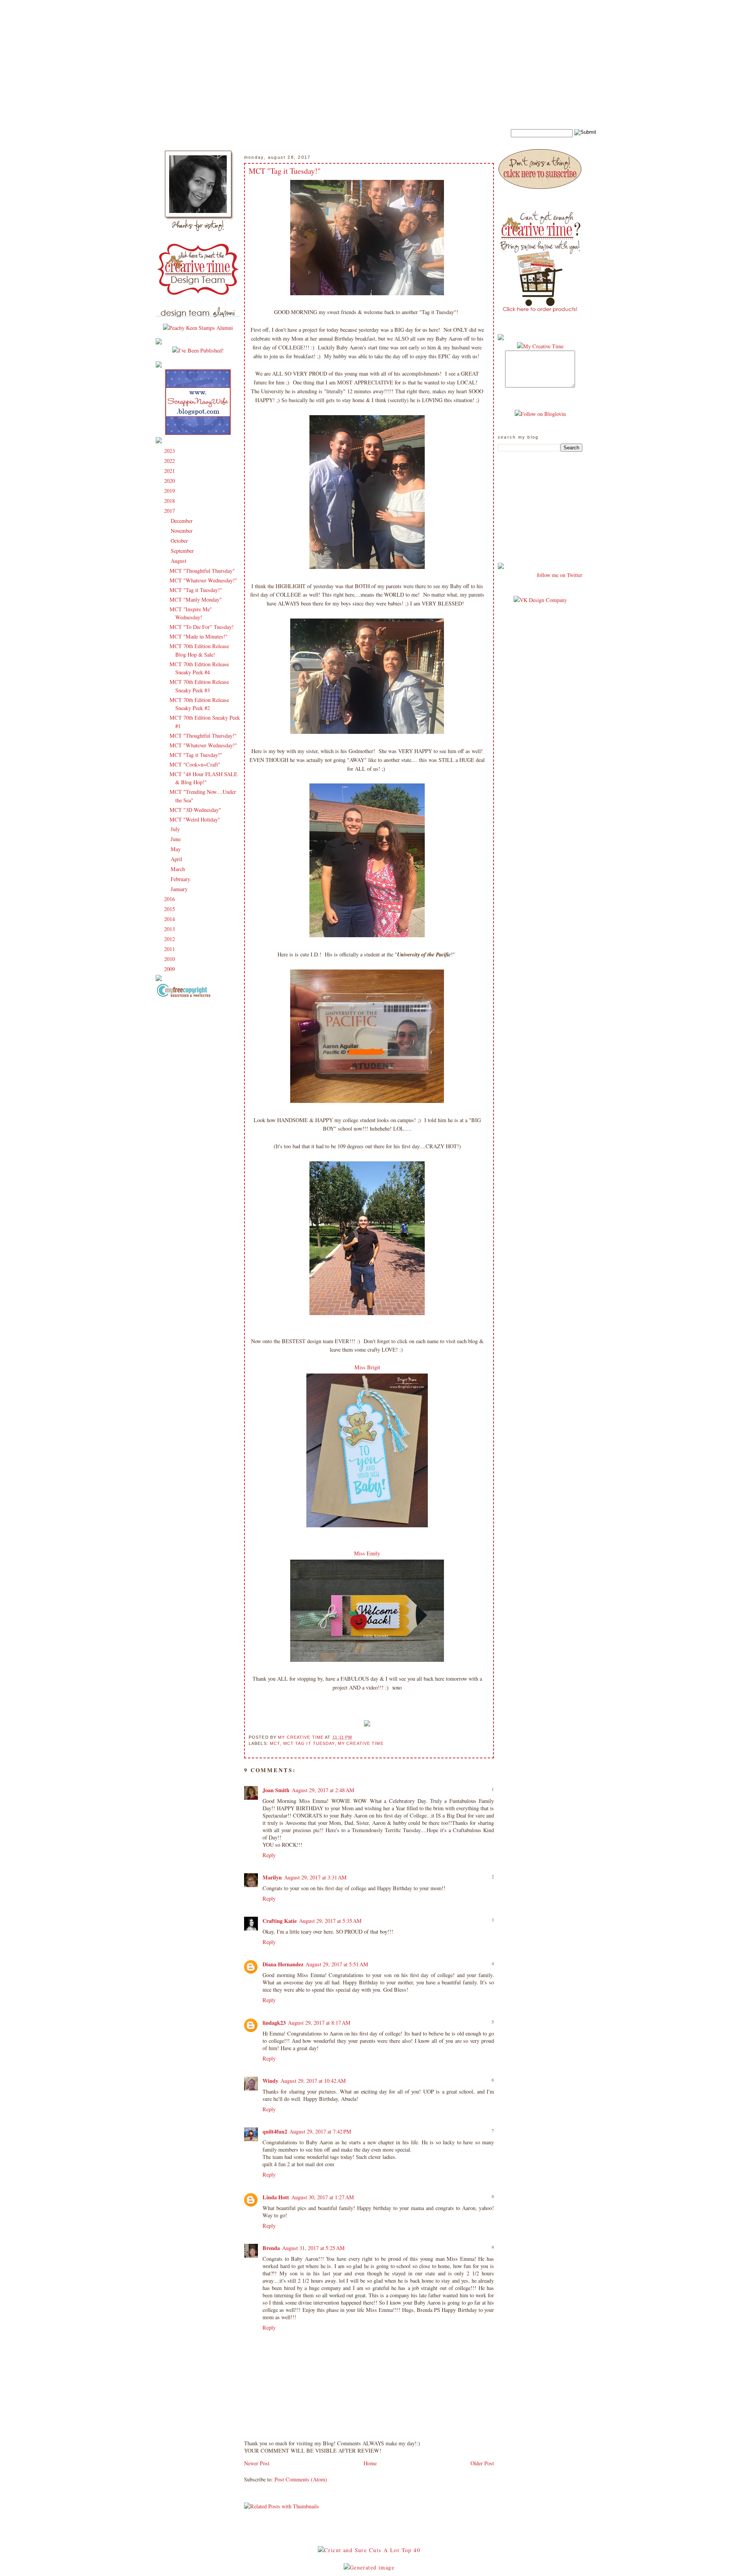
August (179, 561)
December (182, 521)
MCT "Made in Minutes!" (199, 636)
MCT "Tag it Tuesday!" (196, 590)
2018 (170, 501)
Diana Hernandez (283, 1964)
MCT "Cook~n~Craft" (195, 764)
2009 (170, 969)
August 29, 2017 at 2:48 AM (323, 1790)
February (181, 879)
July (176, 829)
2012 (170, 939)
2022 (170, 461)
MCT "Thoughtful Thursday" (202, 571)
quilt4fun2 (275, 2131)
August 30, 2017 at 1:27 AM (323, 2197)
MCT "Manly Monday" (196, 600)
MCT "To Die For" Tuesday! (202, 627)
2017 (170, 511)
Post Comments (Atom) (301, 2479)
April (177, 859)
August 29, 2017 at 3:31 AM (315, 1877)
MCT (275, 1743)
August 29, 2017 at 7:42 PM (320, 2131)
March (179, 869)
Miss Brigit (367, 1367)
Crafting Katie (280, 1921)
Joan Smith (276, 1790)
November (182, 531)
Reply (269, 1855)
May (176, 849)
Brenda (271, 2248)
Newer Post (257, 2463)
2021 (170, 471)
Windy (270, 2081)
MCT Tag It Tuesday (309, 1743)
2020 (170, 481)
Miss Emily (367, 1553)
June (176, 839)
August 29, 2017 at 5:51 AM (337, 1964)
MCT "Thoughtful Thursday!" (203, 736)
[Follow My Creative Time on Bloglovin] (540, 414)
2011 (170, 949)
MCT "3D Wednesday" (195, 810)
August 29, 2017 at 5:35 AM (330, 1921)
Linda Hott (276, 2197)
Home (370, 2463)
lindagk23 (274, 2023)
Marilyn (272, 1877)
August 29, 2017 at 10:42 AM (313, 2081)
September (183, 551)
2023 (170, 451)
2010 (170, 959)
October (180, 541)
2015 (170, 909)
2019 (170, 491)
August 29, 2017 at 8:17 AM (319, 2023)
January (180, 889)
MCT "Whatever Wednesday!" (203, 580)
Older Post (482, 2463)
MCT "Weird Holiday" (195, 819)
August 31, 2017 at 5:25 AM (313, 2248)
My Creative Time (361, 1743)
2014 (170, 919)
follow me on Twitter (560, 575)
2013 (170, 929)
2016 (170, 899)
